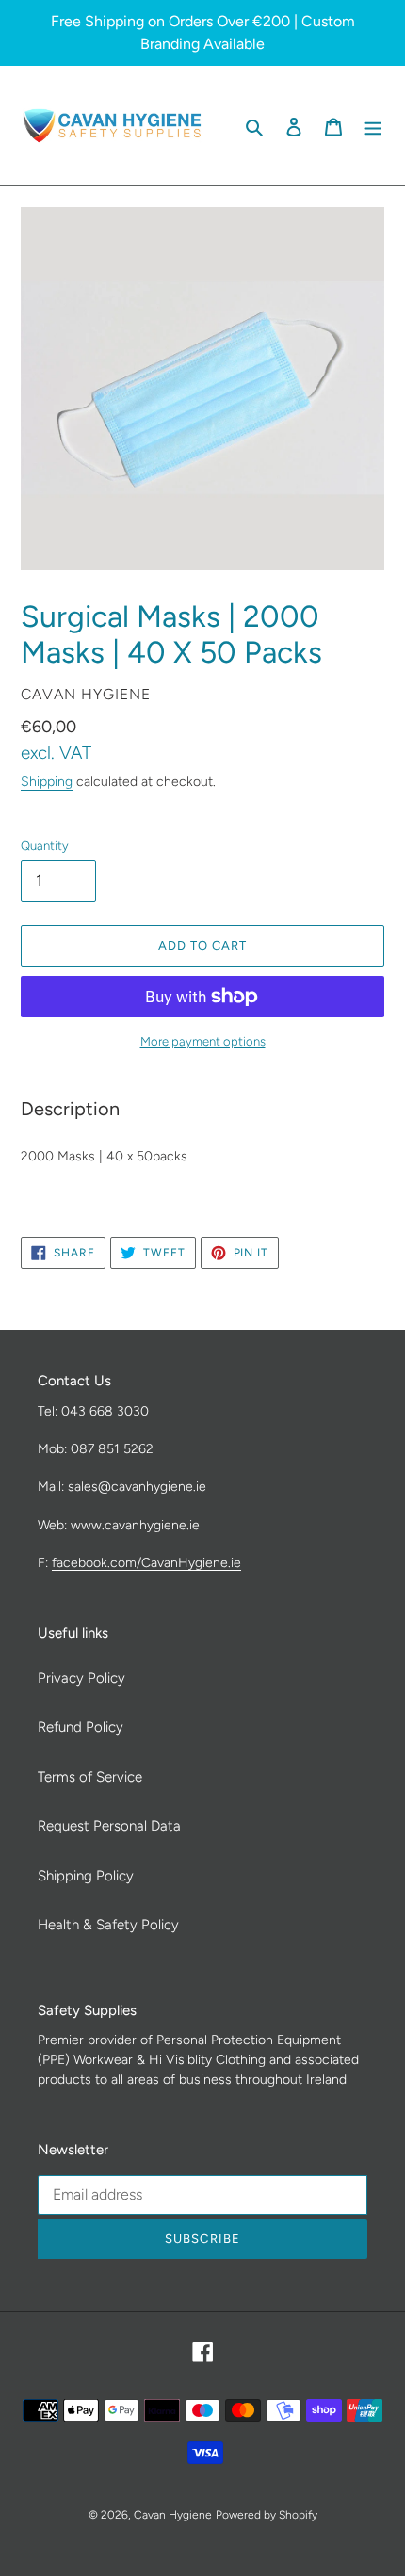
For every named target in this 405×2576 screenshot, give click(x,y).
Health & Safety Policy (108, 1925)
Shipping (47, 781)
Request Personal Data (109, 1826)
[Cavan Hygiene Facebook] (219, 125)
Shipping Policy (86, 1876)
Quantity (45, 846)
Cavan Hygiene (173, 2515)
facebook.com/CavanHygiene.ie (146, 1562)
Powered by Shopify (267, 2515)
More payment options (203, 1041)
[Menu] (373, 126)
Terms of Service (90, 1777)
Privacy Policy (81, 1678)
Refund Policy (81, 1727)
